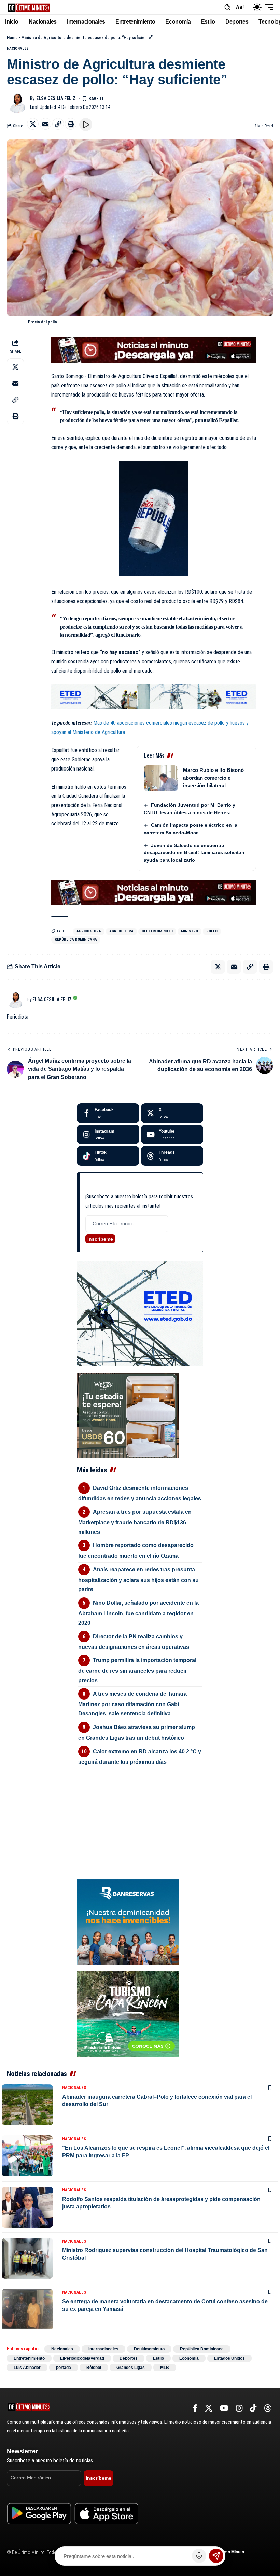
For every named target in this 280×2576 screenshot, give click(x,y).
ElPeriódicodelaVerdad (82, 2358)
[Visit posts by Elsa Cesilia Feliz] (17, 103)
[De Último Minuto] (29, 7)
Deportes (129, 2358)
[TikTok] (253, 2408)
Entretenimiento (29, 2358)
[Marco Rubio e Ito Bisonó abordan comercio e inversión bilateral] (161, 778)
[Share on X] (33, 124)
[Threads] (172, 1156)
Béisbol (94, 2368)
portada (64, 2368)
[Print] (71, 124)
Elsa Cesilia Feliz (56, 98)
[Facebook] (108, 1113)
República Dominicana (76, 940)
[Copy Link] (58, 124)
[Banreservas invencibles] (128, 1921)
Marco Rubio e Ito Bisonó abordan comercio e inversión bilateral (213, 778)
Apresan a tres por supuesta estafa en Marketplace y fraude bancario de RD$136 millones (135, 1522)
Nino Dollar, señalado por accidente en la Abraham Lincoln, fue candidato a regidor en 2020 (138, 1613)
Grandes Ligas (131, 2368)
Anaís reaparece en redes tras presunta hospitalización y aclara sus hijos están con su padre (138, 1579)
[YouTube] (224, 2408)
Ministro (190, 931)
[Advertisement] (140, 1812)
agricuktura (89, 931)
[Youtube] (172, 1135)
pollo (212, 931)
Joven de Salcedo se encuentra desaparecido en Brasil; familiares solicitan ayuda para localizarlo (194, 853)
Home (12, 37)
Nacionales (18, 49)
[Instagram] (108, 1135)
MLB (165, 2368)
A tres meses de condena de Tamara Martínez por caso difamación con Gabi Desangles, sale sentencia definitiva (132, 1704)
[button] (227, 7)
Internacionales (103, 2349)
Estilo (158, 2358)
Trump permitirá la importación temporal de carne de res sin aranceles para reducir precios (137, 1670)
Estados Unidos (229, 2358)
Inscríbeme (100, 1239)
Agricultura (121, 931)
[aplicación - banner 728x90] (154, 350)
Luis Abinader (27, 2368)
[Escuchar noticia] (86, 125)
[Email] (45, 124)
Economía (189, 2358)
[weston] (128, 1415)
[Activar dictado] (199, 2556)
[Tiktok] (108, 1156)
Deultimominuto (157, 931)
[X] (172, 1113)
